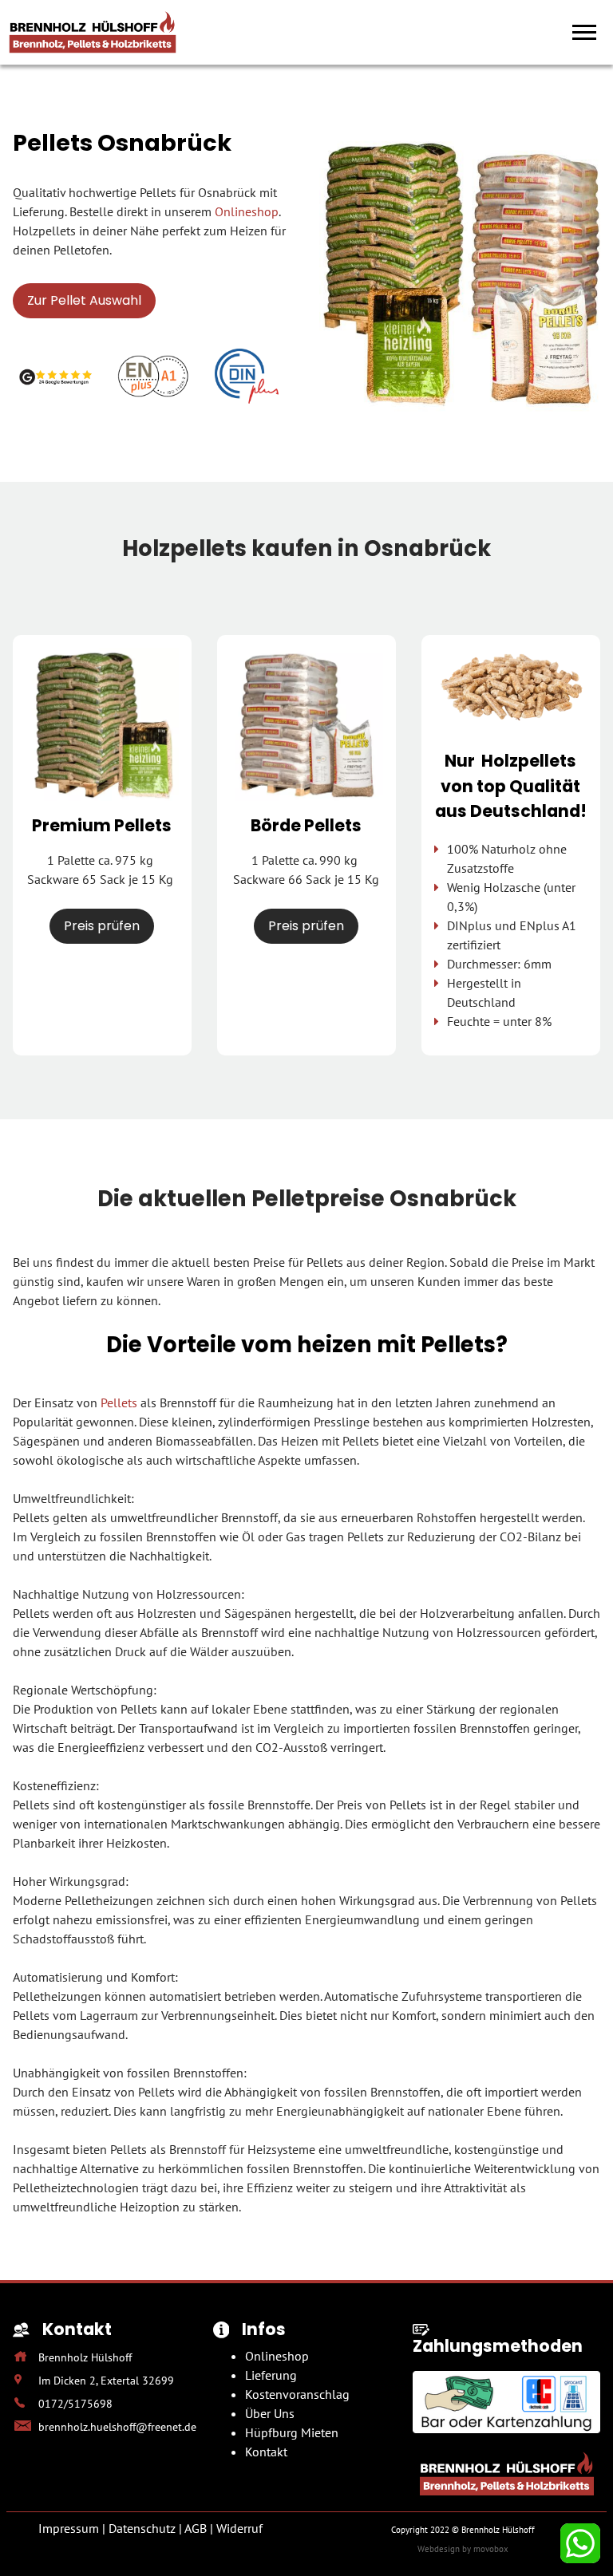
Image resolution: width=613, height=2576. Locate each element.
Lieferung (271, 2375)
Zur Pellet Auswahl (84, 300)
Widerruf (239, 2528)
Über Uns (270, 2413)
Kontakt (266, 2452)
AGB (196, 2528)
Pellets (119, 1402)
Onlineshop (247, 211)
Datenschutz (142, 2528)
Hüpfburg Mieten (292, 2432)
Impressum (69, 2528)
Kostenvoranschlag (297, 2394)
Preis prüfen (102, 926)
